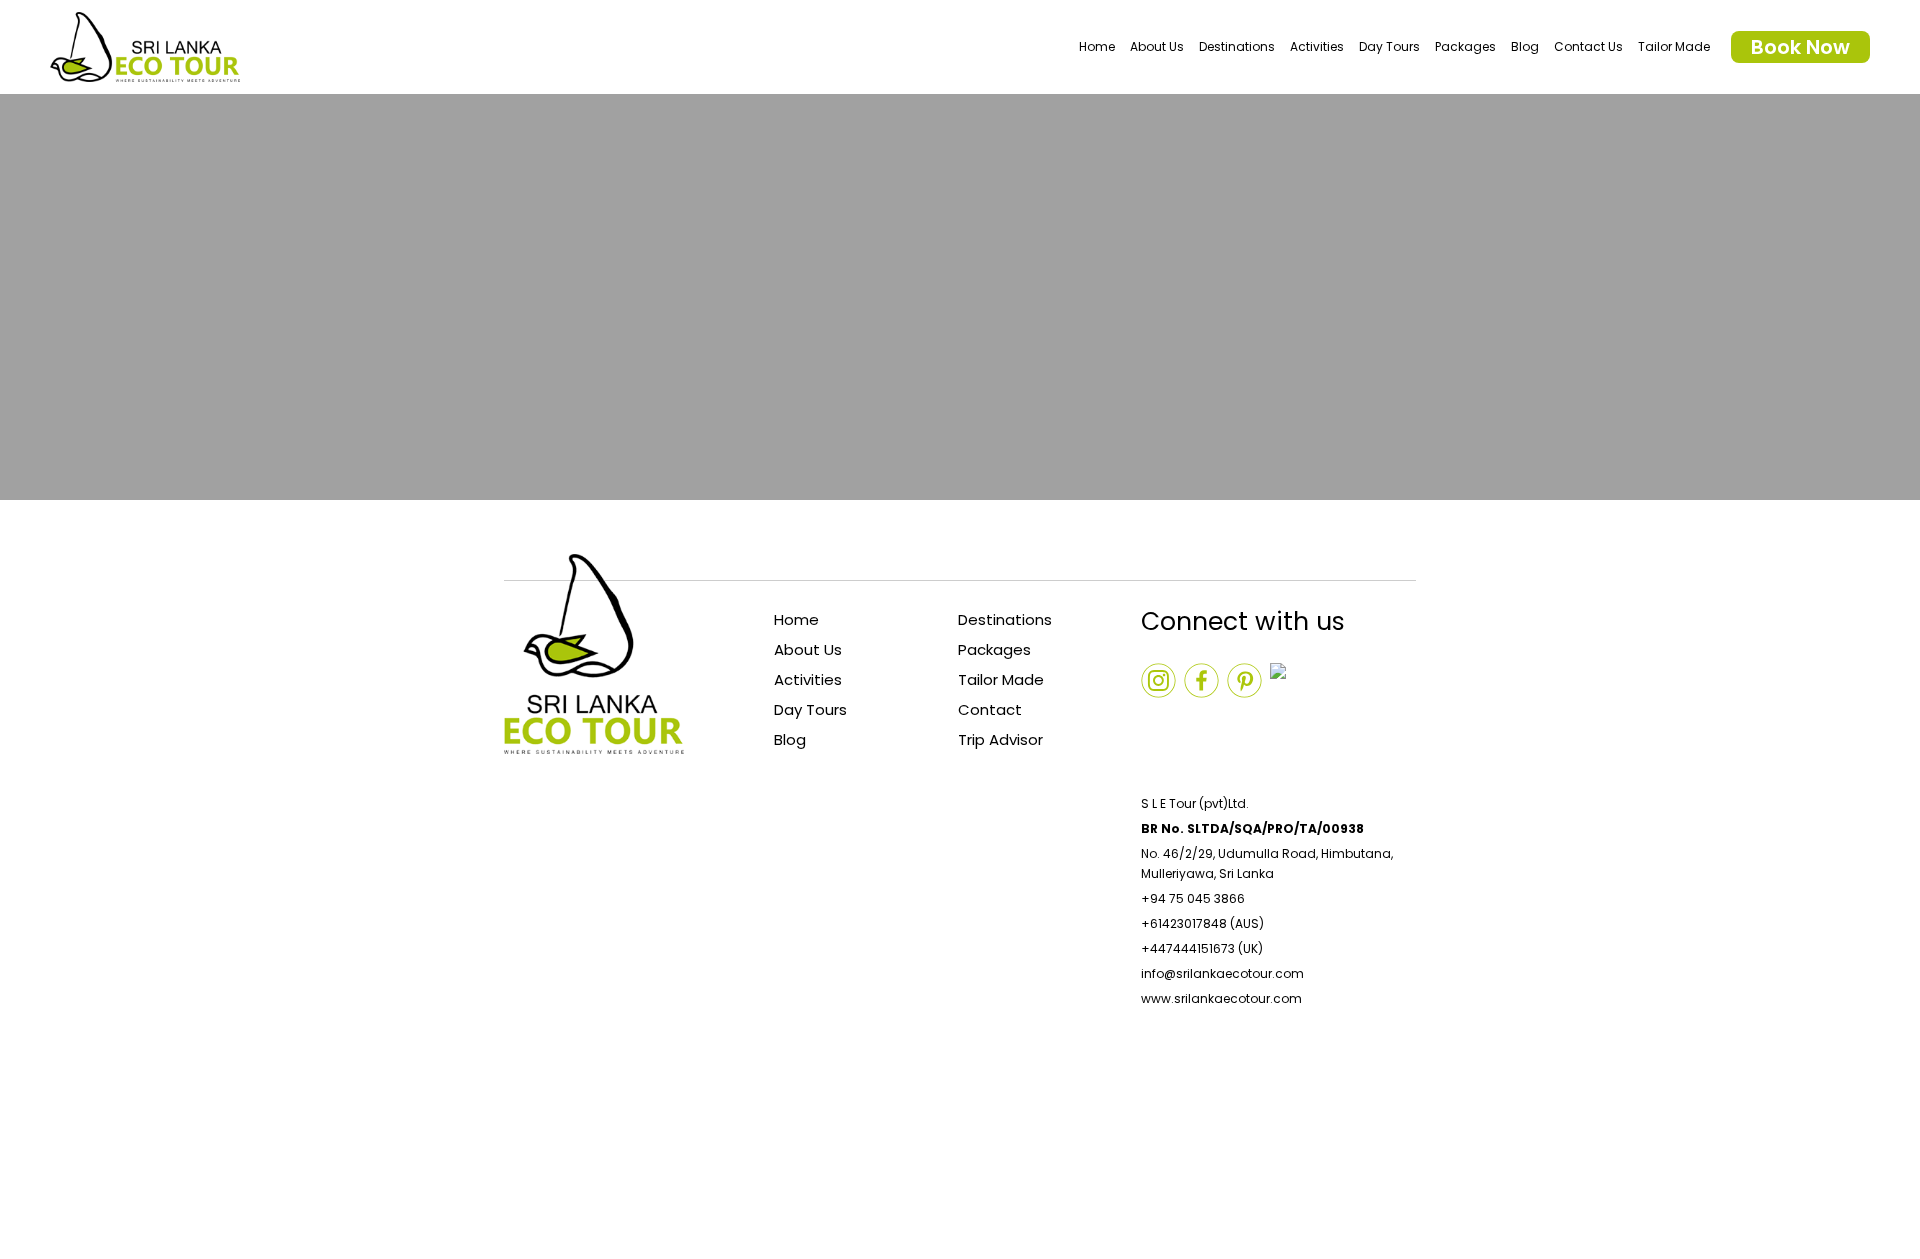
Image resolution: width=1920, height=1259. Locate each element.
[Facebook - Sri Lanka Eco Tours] (1244, 723)
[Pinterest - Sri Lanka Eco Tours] (1287, 723)
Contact (990, 709)
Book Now (1800, 47)
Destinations (1237, 46)
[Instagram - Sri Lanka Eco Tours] (1158, 723)
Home (1097, 46)
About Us (1157, 46)
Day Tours (1389, 46)
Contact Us (1588, 46)
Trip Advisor (1000, 739)
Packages (1465, 46)
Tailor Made (1674, 46)
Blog (1525, 46)
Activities (1317, 46)
